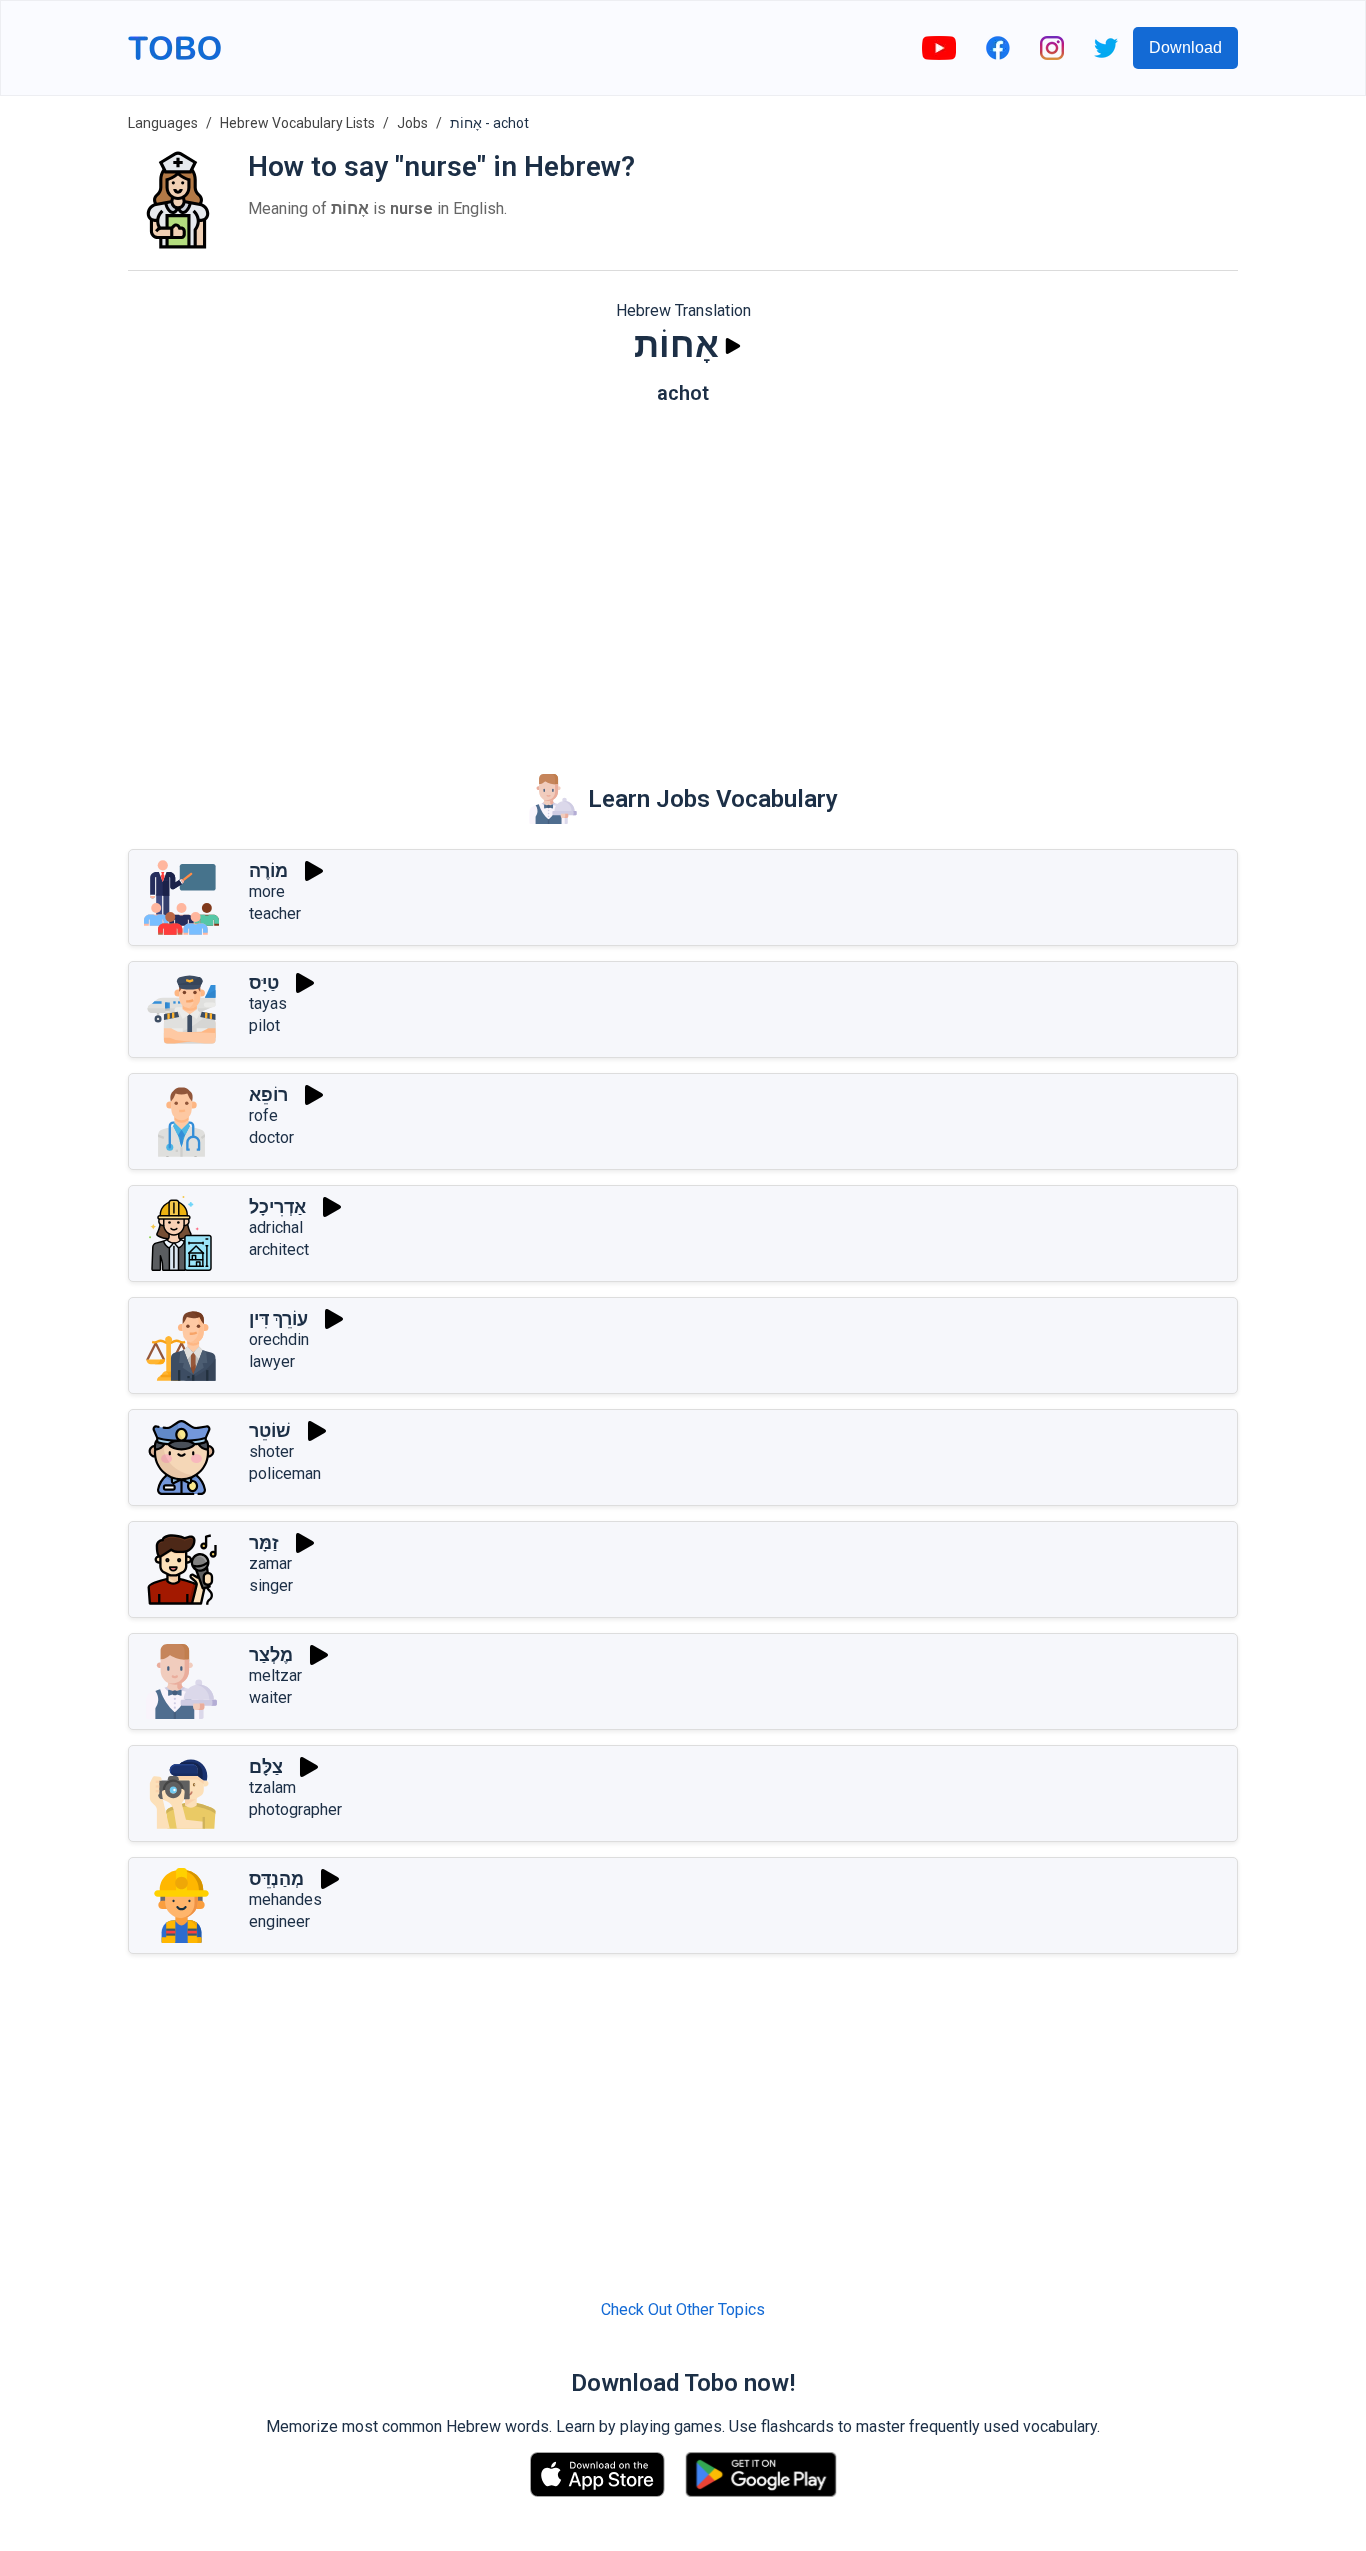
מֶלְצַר (271, 1654)
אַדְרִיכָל (277, 1206)
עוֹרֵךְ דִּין (278, 1318)
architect (279, 1249)
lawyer (272, 1361)
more (267, 891)
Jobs (412, 123)
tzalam (272, 1787)
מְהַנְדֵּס (276, 1878)
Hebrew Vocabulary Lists (297, 123)
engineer (279, 1921)
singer (271, 1585)
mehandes (285, 1899)
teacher (275, 913)
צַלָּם (266, 1766)
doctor (271, 1137)
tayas (268, 1003)
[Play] (733, 346)
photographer (295, 1809)
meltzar (275, 1675)
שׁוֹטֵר (270, 1430)
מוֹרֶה (268, 870)
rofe (263, 1115)
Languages (163, 123)
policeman (285, 1473)
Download (1185, 47)
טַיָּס (264, 982)
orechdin (279, 1339)
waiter (270, 1697)
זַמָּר (264, 1542)
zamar (270, 1563)
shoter (271, 1451)
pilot (264, 1025)
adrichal (276, 1227)
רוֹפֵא (268, 1094)
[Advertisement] (683, 575)
